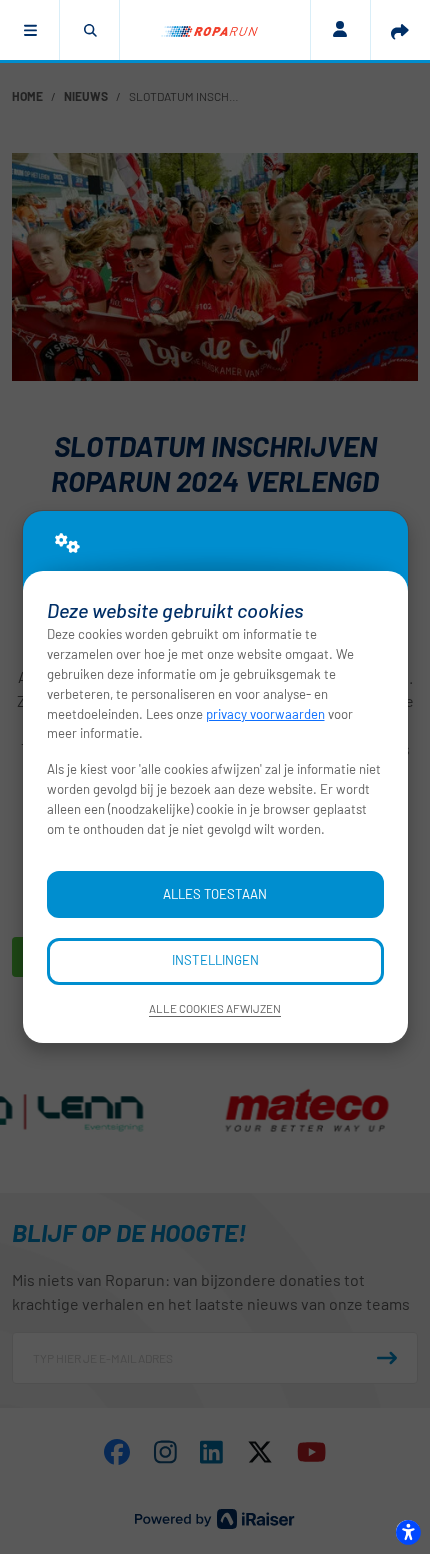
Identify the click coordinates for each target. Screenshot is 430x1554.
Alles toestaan (215, 894)
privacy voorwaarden (265, 714)
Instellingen (215, 960)
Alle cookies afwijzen (215, 1008)
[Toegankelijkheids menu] (408, 1532)
